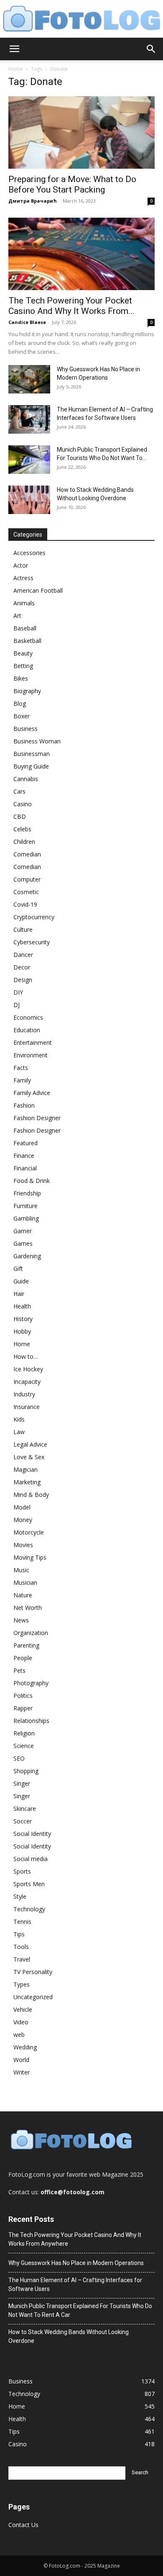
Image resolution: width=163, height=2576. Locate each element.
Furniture (25, 1206)
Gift (18, 1269)
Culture (23, 929)
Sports (22, 1871)
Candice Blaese (27, 322)
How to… (26, 1356)
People (23, 1658)
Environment (31, 1055)
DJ (17, 1005)
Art (17, 616)
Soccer (23, 1821)
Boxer (22, 716)
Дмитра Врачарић (33, 201)
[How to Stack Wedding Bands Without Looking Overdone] (29, 500)
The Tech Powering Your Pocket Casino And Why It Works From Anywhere (75, 2239)
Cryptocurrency (34, 917)
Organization (31, 1633)
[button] (14, 49)
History (23, 1319)
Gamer (23, 1231)
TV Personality (33, 1972)
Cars (19, 791)
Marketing (27, 1482)
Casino (23, 804)
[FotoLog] (81, 19)
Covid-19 (25, 904)
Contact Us (23, 2525)
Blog (20, 703)
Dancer (23, 955)
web (19, 2035)
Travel (22, 1959)
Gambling (26, 1218)
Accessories (29, 553)
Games (23, 1243)
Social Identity (32, 1834)
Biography (27, 691)
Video (21, 2022)
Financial (25, 1168)
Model (22, 1507)
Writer (22, 2072)
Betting (23, 666)
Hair (19, 1294)
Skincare (25, 1809)
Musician (25, 1582)
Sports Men (29, 1884)
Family (22, 1080)
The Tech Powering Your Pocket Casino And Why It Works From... (71, 306)
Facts (21, 1068)
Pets (19, 1670)
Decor (22, 967)
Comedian (27, 854)
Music (21, 1570)
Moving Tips (30, 1557)
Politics (23, 1695)
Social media (31, 1859)
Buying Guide (31, 766)
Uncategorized (33, 1997)
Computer (27, 879)
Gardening (27, 1256)
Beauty (23, 653)
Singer (22, 1783)
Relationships (31, 1721)
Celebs (22, 829)
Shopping (26, 1771)
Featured (25, 1143)
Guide (21, 1281)
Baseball (25, 628)
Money (23, 1520)
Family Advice (32, 1093)
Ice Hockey (28, 1369)
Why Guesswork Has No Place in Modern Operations (76, 2263)
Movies (23, 1545)
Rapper (23, 1708)
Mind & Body (31, 1495)
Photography (31, 1683)
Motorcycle (29, 1532)
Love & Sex (29, 1457)
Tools (21, 1947)
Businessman (32, 754)
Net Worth (28, 1608)
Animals (24, 603)
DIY (18, 992)
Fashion (24, 1105)
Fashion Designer (37, 1118)
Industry (24, 1394)
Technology (29, 1909)
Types (22, 1984)
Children (24, 842)
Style (20, 1896)
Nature (23, 1595)
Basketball (27, 641)
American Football (38, 590)
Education (27, 1030)
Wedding (25, 2047)
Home (16, 69)
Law (19, 1432)
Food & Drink (32, 1181)
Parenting (26, 1645)
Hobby (22, 1331)
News (21, 1620)
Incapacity (27, 1382)
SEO (19, 1758)
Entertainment (33, 1042)
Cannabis (26, 779)
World (21, 2060)
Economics (28, 1017)
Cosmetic (26, 892)
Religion (24, 1733)
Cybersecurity (32, 942)
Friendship (27, 1193)
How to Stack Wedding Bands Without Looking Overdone (69, 2336)
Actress (23, 578)
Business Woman (37, 741)
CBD (20, 816)
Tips (19, 1934)
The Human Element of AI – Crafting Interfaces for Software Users (75, 2284)
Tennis (22, 1922)
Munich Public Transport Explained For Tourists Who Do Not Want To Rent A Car (80, 2310)
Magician (25, 1469)
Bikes (21, 678)
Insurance (27, 1407)
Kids (19, 1419)
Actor (21, 565)
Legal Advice (30, 1444)
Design (23, 980)
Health (22, 1306)
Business (25, 729)
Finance (24, 1156)
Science (24, 1746)
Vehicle (23, 2009)
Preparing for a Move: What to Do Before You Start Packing (72, 184)
